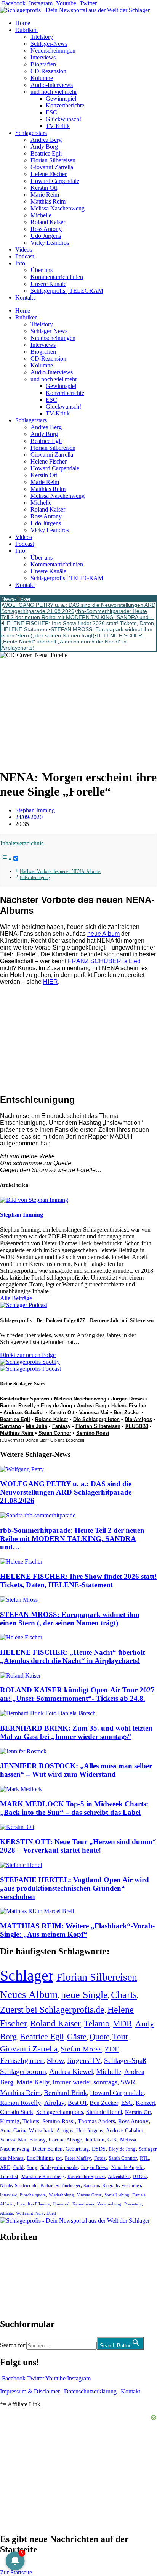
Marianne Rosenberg (43, 2177)
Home (23, 23)
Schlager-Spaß (125, 2060)
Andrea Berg (46, 140)
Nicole (6, 2186)
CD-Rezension (48, 71)
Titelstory (42, 37)
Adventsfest (119, 2177)
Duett (51, 2213)
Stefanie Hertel (104, 2112)
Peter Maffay (78, 2158)
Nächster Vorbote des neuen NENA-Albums (60, 872)
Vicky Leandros (50, 243)
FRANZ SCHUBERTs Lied (104, 961)
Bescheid (74, 1440)
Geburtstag (77, 2149)
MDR (123, 2023)
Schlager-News (49, 44)
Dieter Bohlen (47, 2149)
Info (20, 263)
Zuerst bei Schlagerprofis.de (52, 2009)
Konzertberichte (65, 105)
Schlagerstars (31, 133)
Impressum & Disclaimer (30, 2391)
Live (21, 2204)
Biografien (43, 64)
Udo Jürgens (46, 236)
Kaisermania (83, 2204)
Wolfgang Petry (30, 2213)
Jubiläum (95, 2140)
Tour (120, 2037)
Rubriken (26, 30)
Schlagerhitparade (59, 2167)
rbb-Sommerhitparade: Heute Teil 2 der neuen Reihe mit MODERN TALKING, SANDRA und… (78, 614)
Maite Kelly (33, 2082)
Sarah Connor (55, 1433)
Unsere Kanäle (48, 284)
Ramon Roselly (18, 1406)
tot (59, 2158)
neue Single (84, 1995)
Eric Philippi (40, 2158)
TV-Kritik (58, 126)
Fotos (100, 2158)
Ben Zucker (127, 1412)
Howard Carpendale (55, 181)
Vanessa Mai (94, 1412)
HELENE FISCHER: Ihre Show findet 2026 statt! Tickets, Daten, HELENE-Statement (78, 1581)
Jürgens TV (84, 2060)
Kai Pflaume (39, 2204)
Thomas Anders (96, 2121)
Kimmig (10, 2121)
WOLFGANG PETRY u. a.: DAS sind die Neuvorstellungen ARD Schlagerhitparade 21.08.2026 (66, 1492)
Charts (124, 1995)
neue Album (103, 934)
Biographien (15, 2280)
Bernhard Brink (65, 2093)
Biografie (111, 2186)
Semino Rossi (93, 1433)
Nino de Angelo (127, 2167)
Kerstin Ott (44, 188)
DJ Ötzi (140, 2177)
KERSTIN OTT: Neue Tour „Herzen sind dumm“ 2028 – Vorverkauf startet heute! (78, 1846)
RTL (144, 2158)
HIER (50, 982)
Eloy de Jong (56, 1406)
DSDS (99, 2149)
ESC (51, 112)
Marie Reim (45, 195)
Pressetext (133, 2204)
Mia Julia (37, 1426)
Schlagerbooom (23, 2072)
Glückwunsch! (63, 119)
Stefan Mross (81, 2049)
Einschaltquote (33, 2195)
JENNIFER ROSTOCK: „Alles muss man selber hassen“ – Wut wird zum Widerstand (76, 1770)
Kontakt (25, 298)
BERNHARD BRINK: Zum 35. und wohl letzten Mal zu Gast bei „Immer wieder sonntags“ (76, 1732)
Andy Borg (44, 147)
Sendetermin (26, 2186)
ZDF (112, 2049)
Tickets (31, 2121)
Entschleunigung (35, 878)
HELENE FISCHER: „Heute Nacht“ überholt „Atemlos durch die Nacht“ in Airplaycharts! (72, 642)
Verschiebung (109, 2204)
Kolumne (42, 78)
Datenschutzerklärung (90, 2391)
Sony (32, 2167)
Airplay (54, 2103)
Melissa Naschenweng (58, 208)
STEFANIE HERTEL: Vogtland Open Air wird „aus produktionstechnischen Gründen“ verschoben (74, 1888)
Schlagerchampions (60, 2112)
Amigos (65, 2130)
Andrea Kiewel (71, 2072)
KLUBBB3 (137, 1426)
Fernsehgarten (22, 2060)
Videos (24, 249)
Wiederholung (61, 2195)
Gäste (77, 2037)
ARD (5, 2167)
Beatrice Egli (46, 153)
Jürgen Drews (127, 1399)
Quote (99, 2037)
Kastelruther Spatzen (25, 1399)
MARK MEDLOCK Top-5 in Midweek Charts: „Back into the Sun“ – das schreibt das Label (74, 1808)
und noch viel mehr (54, 92)
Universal (61, 2204)
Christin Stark (17, 2112)
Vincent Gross (89, 2195)
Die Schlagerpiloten (96, 1419)
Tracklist (9, 2177)
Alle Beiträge (16, 1298)
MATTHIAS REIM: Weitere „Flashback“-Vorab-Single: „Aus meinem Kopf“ (77, 1930)
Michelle (41, 215)
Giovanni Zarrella (52, 167)
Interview (8, 2195)
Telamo (97, 2023)
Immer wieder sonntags (85, 2082)
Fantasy (61, 1426)
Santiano (10, 1426)
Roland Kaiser (48, 222)
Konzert (145, 2103)
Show (55, 2060)
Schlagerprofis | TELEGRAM (67, 291)
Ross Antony (46, 229)
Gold (18, 2167)
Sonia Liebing (117, 2195)
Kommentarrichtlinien (57, 277)
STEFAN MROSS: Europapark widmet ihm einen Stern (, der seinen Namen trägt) (77, 632)
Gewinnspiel (61, 99)
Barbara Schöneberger (60, 2186)
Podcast (25, 256)
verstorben (131, 2186)
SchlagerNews (18, 2260)
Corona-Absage (65, 2140)
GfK (112, 2140)
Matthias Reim (48, 201)
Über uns (42, 270)
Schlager (27, 1975)
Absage (6, 2213)
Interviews (43, 57)
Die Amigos (138, 1419)
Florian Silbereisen (53, 160)
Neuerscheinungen (53, 51)
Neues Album (29, 1995)
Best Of (77, 2103)
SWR (128, 2082)
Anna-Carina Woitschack (27, 2130)
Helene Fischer (49, 174)
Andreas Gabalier (24, 1412)
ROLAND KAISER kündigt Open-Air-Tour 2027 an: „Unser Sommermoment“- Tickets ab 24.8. (77, 1694)
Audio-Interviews (52, 85)
